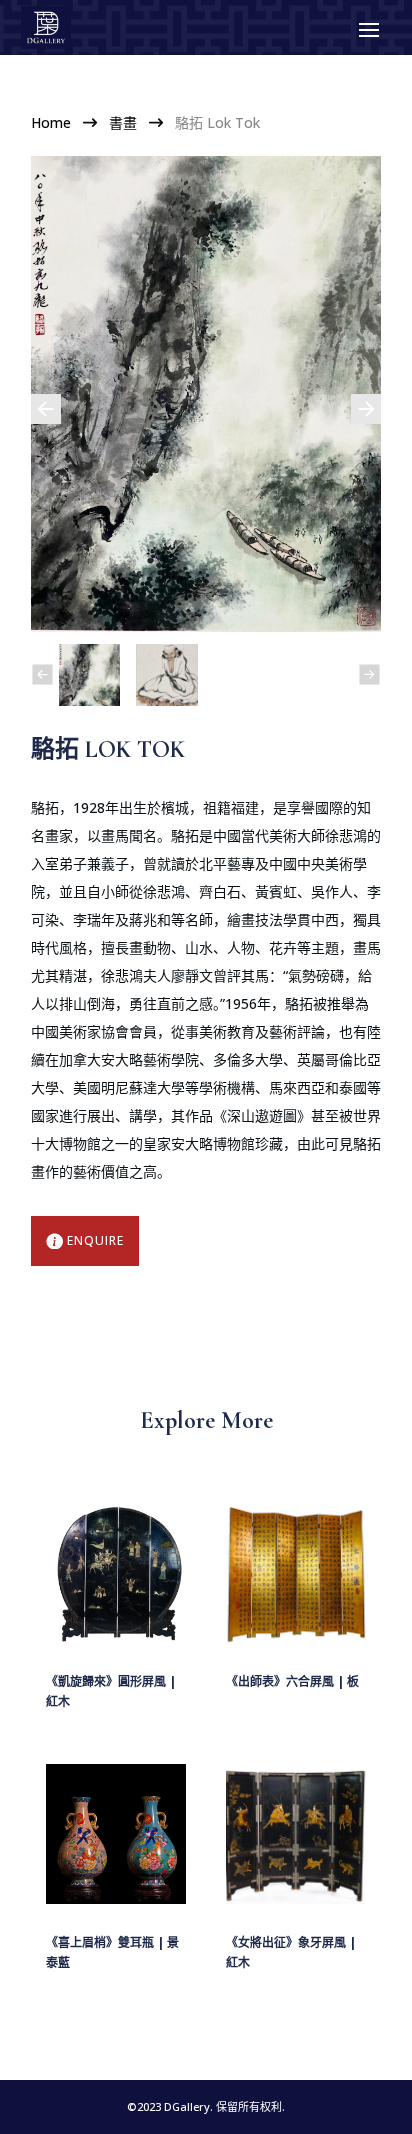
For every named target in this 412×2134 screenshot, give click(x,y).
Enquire (95, 1240)
